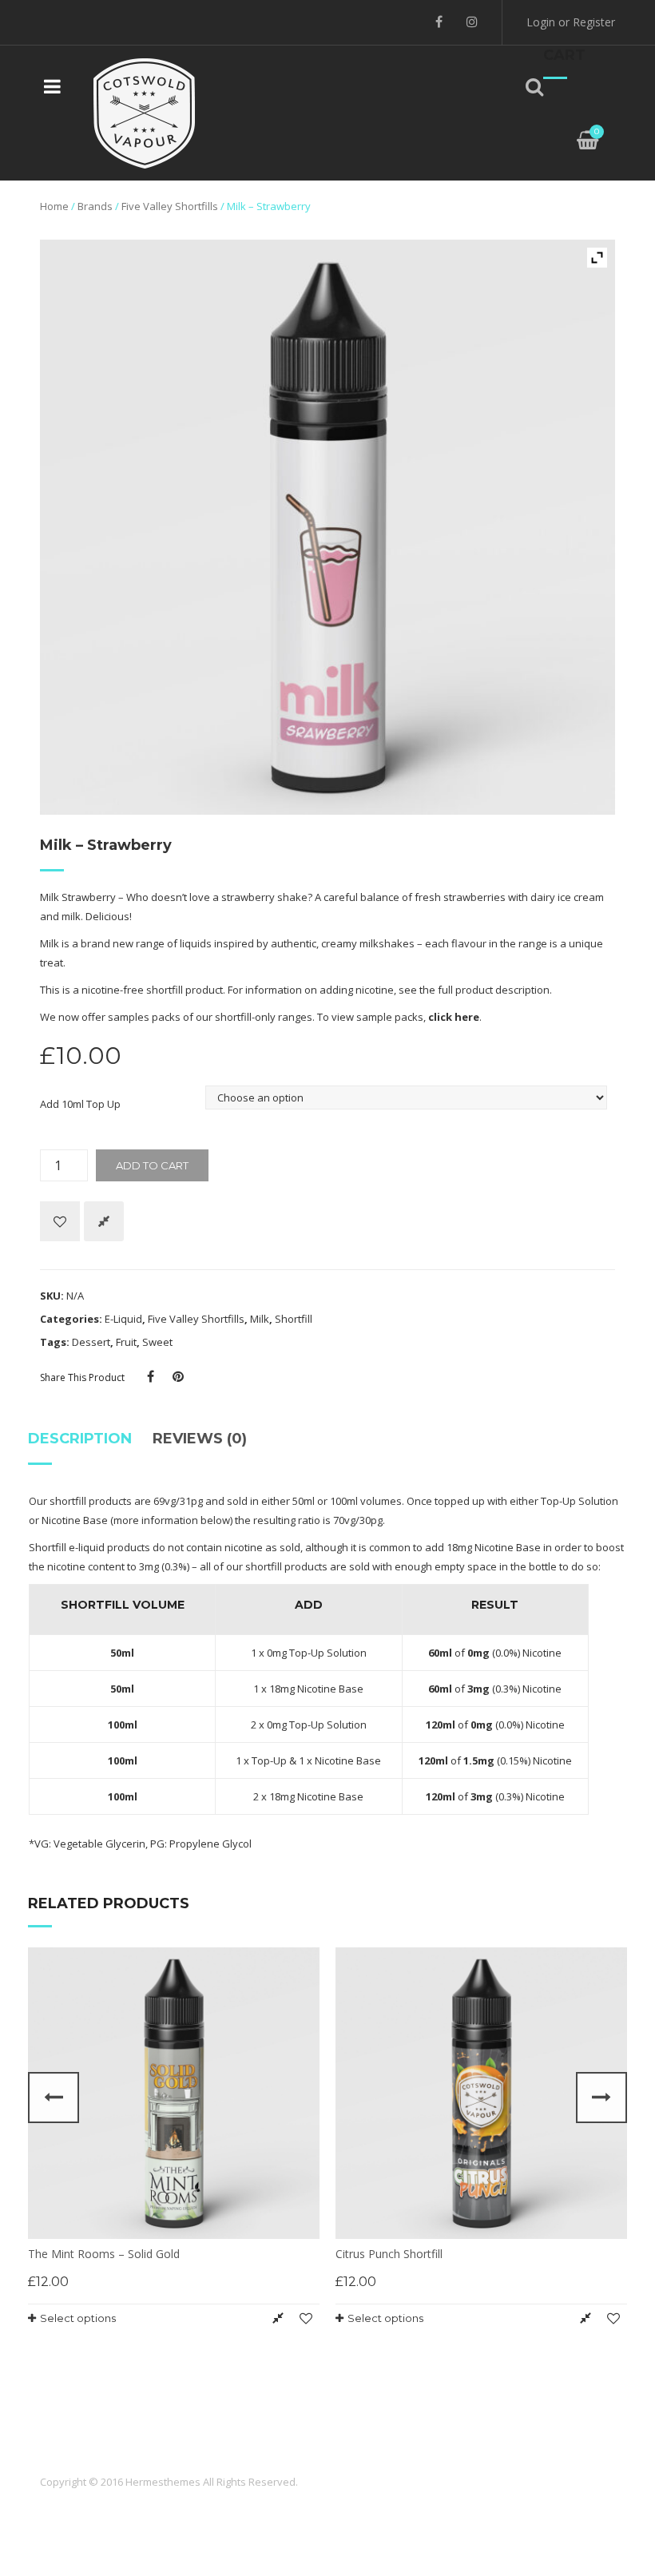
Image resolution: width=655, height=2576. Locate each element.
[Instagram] (472, 22)
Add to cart (152, 1165)
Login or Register (571, 22)
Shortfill (294, 1319)
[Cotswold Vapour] (145, 112)
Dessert (91, 1342)
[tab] (85, 1445)
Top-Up (269, 1760)
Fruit (126, 1342)
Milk (260, 1319)
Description (80, 1439)
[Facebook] (439, 22)
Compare (104, 1221)
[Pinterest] (178, 1376)
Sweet (157, 1342)
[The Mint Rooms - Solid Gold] (174, 2093)
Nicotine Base (75, 1520)
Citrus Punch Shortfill (389, 2254)
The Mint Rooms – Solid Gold (104, 2254)
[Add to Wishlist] (60, 1221)
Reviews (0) (200, 1439)
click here (454, 1017)
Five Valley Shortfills (170, 206)
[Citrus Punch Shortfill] (481, 2093)
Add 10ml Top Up (80, 1104)
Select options (78, 2318)
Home (54, 206)
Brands (95, 206)
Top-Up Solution (580, 1501)
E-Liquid (123, 1319)
